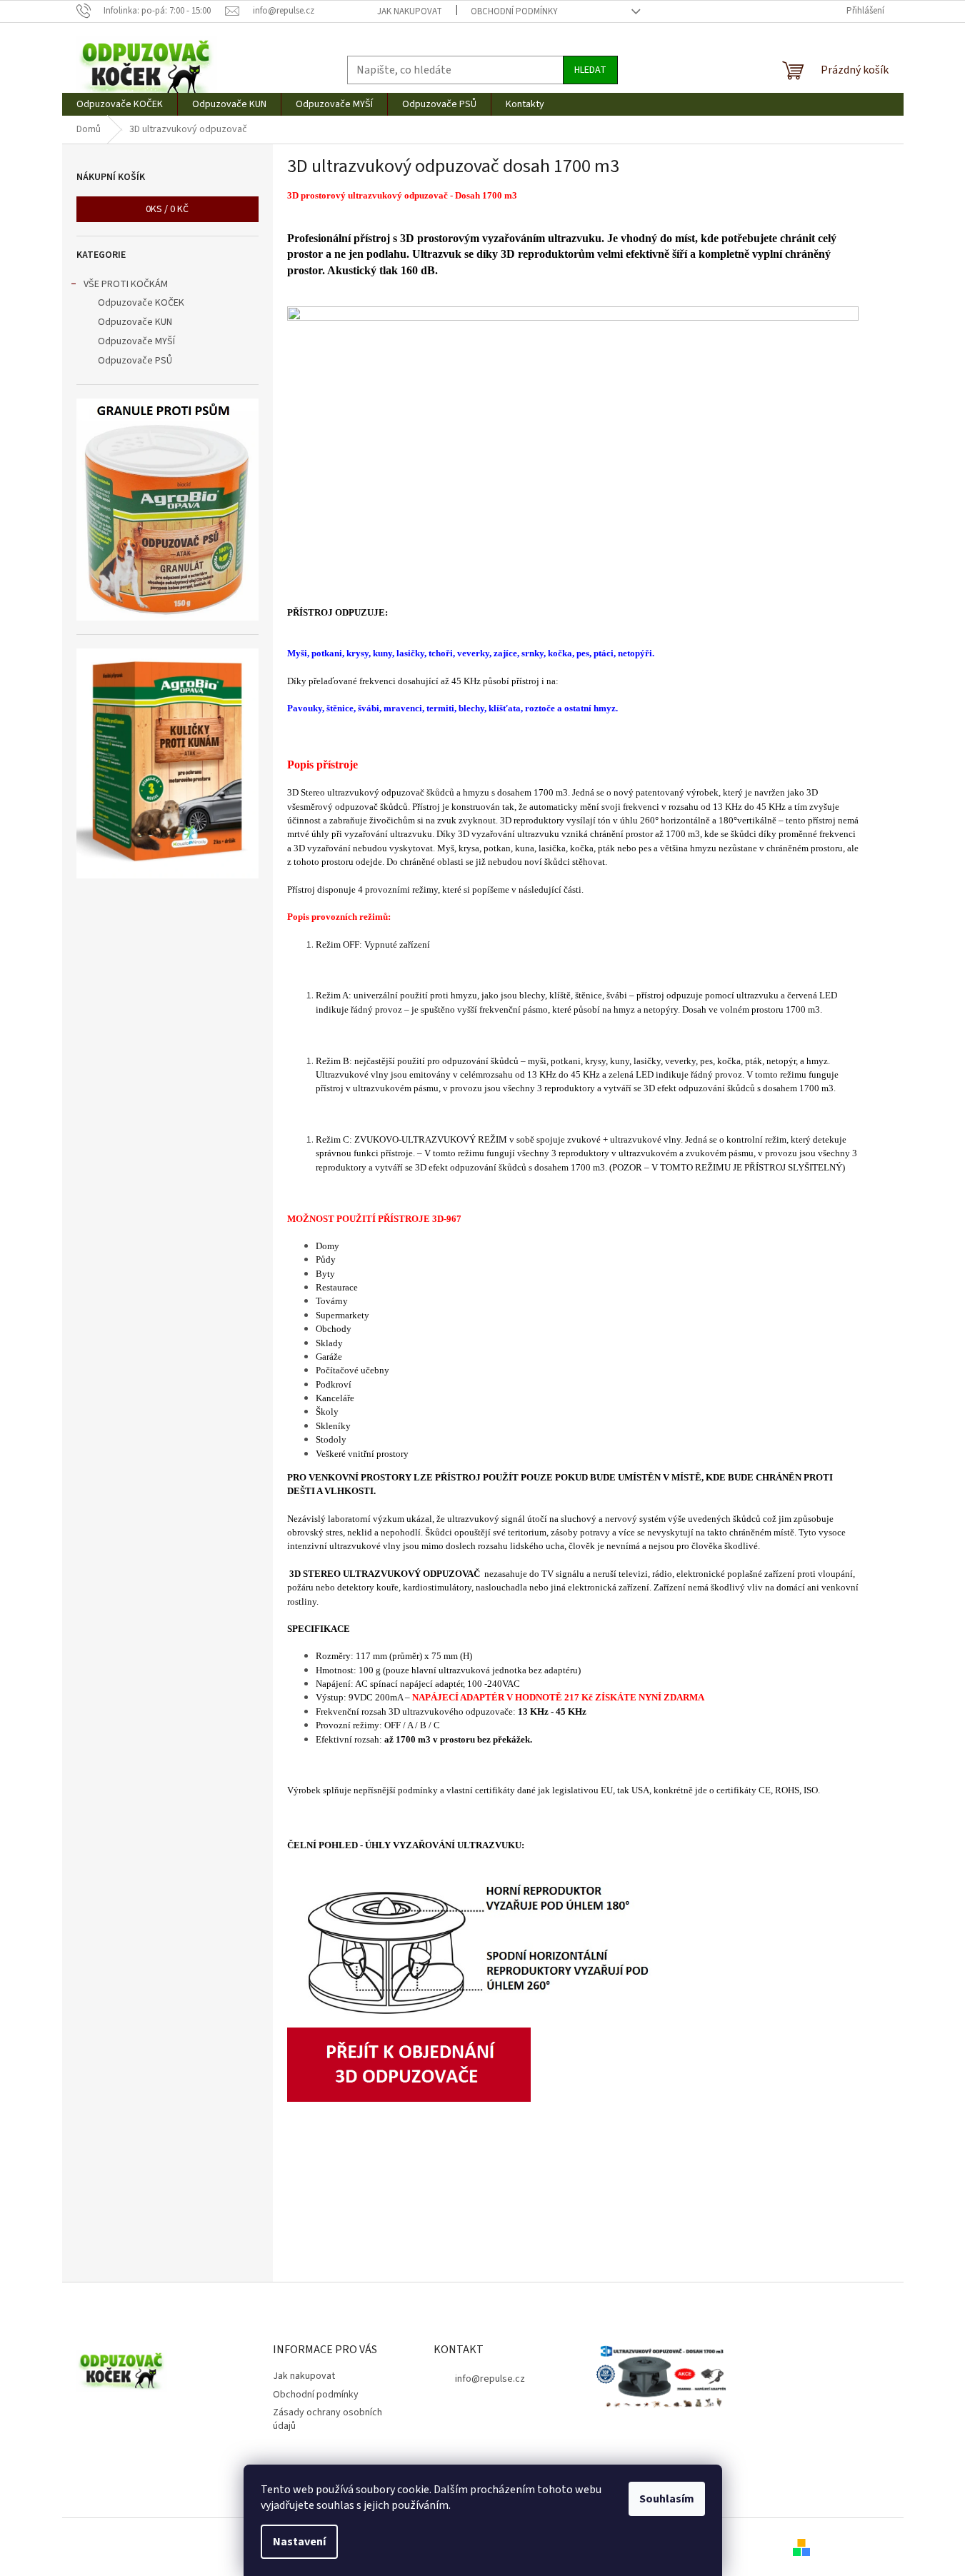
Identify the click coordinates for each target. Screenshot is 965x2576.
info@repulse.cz (490, 2379)
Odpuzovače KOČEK (141, 303)
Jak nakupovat (410, 11)
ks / (167, 209)
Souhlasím (667, 2499)
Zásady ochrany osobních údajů (327, 2419)
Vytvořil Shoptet (855, 2547)
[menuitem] (120, 104)
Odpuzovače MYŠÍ (136, 341)
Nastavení (299, 2542)
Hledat (590, 70)
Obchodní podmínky (514, 11)
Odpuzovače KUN (135, 322)
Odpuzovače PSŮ (135, 361)
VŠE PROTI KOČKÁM (126, 284)
